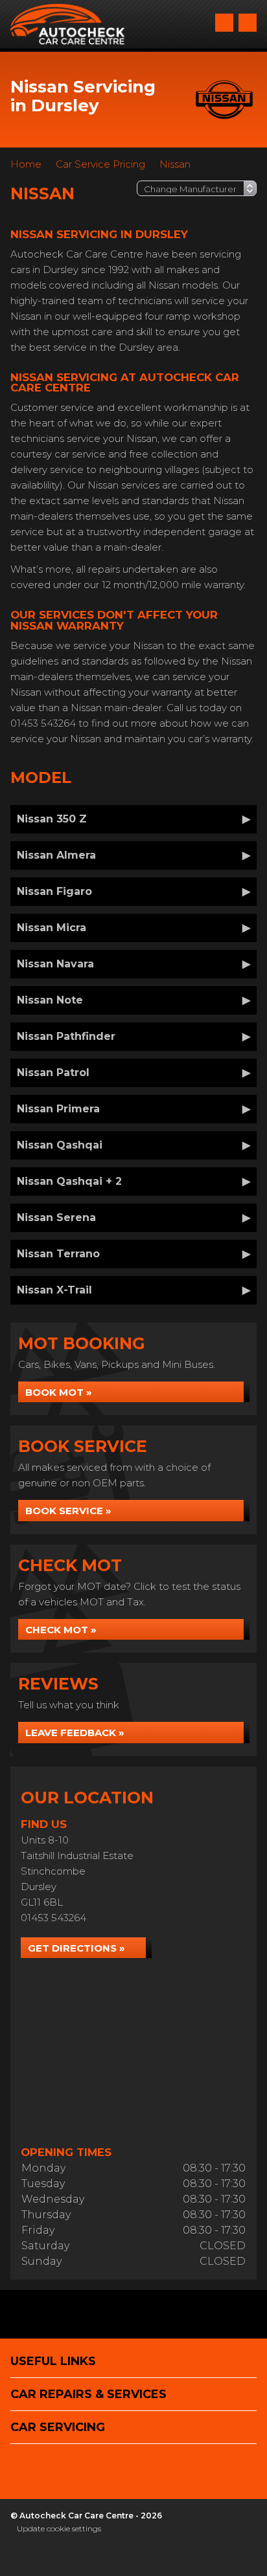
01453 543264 (53, 1918)
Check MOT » (61, 1630)
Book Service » (68, 1511)
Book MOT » (59, 1392)
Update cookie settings (59, 2528)
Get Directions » (76, 1948)
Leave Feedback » (75, 1733)
